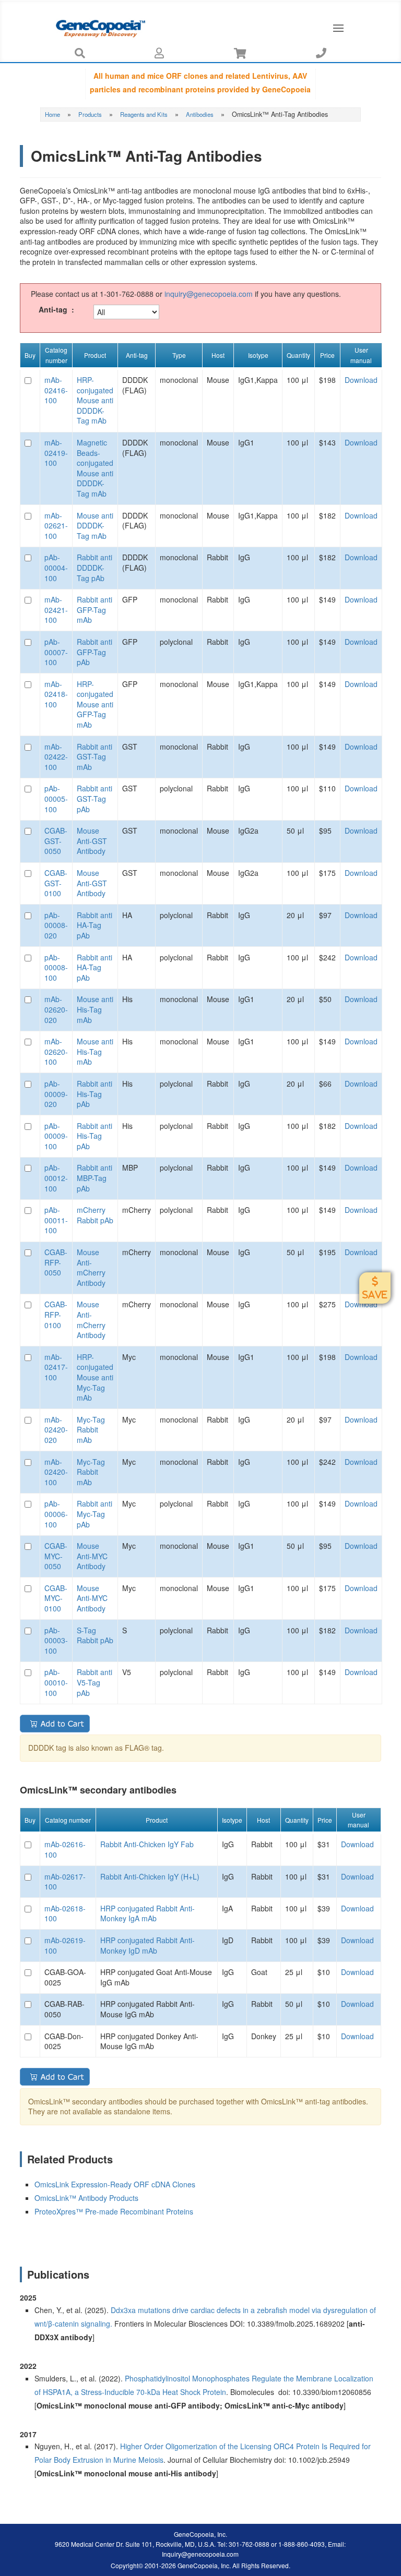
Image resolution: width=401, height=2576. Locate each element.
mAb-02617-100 (65, 1882)
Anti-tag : (56, 310)
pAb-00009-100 (56, 1136)
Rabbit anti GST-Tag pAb (95, 798)
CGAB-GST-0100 (56, 883)
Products (90, 114)
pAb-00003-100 (56, 1640)
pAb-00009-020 (56, 1094)
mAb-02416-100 (56, 390)
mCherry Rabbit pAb (95, 1215)
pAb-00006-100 (56, 1514)
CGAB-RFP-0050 (56, 1262)
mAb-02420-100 (56, 1472)
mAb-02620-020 (56, 1009)
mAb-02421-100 (56, 610)
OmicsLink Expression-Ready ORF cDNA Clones (115, 2184)
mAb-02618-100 (65, 1913)
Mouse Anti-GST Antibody (92, 841)
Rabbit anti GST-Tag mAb (95, 757)
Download (361, 380)
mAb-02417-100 (56, 1367)
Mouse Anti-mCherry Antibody (91, 1267)
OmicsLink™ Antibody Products (86, 2198)
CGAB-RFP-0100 (56, 1314)
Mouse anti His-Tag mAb (95, 1009)
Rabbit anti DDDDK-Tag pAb (95, 567)
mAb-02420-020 (56, 1430)
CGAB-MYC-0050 (56, 1556)
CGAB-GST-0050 (56, 841)
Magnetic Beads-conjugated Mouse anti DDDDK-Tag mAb (95, 468)
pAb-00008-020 (56, 925)
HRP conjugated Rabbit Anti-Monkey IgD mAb (148, 1945)
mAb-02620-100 (56, 1051)
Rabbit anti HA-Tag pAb (95, 925)
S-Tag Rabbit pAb (95, 1635)
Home (52, 114)
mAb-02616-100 (65, 1849)
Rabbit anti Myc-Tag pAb (95, 1514)
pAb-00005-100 (56, 798)
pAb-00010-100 (56, 1682)
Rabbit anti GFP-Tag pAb (95, 652)
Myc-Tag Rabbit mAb (91, 1430)
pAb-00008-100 (56, 967)
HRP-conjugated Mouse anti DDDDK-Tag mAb (95, 400)
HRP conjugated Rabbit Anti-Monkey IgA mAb (148, 1913)
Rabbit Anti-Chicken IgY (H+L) (150, 1876)
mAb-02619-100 (65, 1945)
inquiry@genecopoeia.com (209, 294)
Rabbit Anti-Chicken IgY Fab (147, 1844)
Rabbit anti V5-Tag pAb (95, 1682)
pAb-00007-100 (56, 652)
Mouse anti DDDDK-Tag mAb (95, 526)
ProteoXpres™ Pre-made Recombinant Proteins (115, 2211)
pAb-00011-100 (56, 1220)
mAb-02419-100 (56, 453)
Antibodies (200, 114)
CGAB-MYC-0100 (56, 1598)
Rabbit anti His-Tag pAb (95, 1094)
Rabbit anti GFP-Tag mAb (95, 610)
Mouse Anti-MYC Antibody (92, 1556)
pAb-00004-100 (56, 567)
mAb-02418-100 (56, 694)
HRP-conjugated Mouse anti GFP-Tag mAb (95, 704)
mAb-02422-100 (56, 757)
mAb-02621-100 (56, 526)
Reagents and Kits (144, 114)
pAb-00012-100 (56, 1178)
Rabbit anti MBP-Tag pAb (95, 1178)
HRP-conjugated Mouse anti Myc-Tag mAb (95, 1377)
